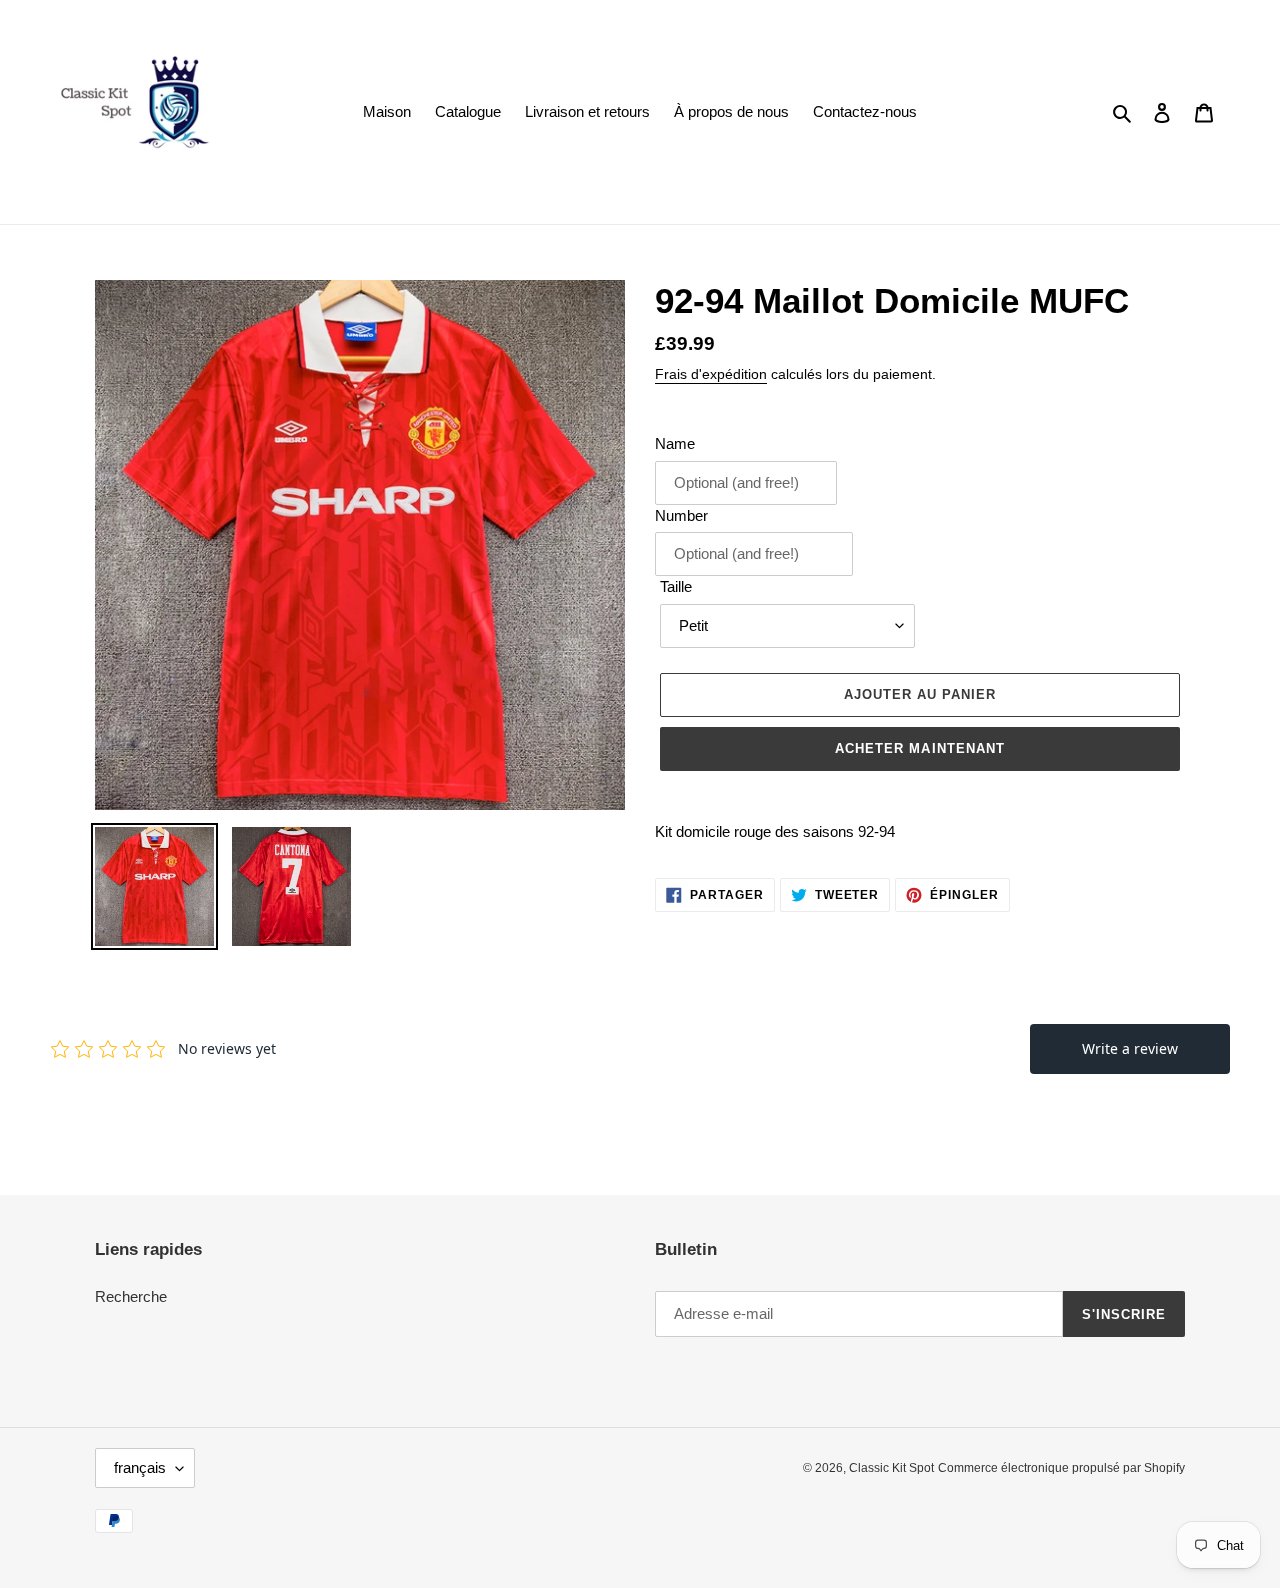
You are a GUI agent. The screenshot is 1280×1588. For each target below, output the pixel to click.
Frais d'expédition (711, 374)
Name (675, 443)
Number (681, 515)
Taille (676, 586)
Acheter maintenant (920, 748)
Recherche (131, 1296)
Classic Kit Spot (891, 1468)
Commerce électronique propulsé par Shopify (1061, 1468)
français (140, 1467)
